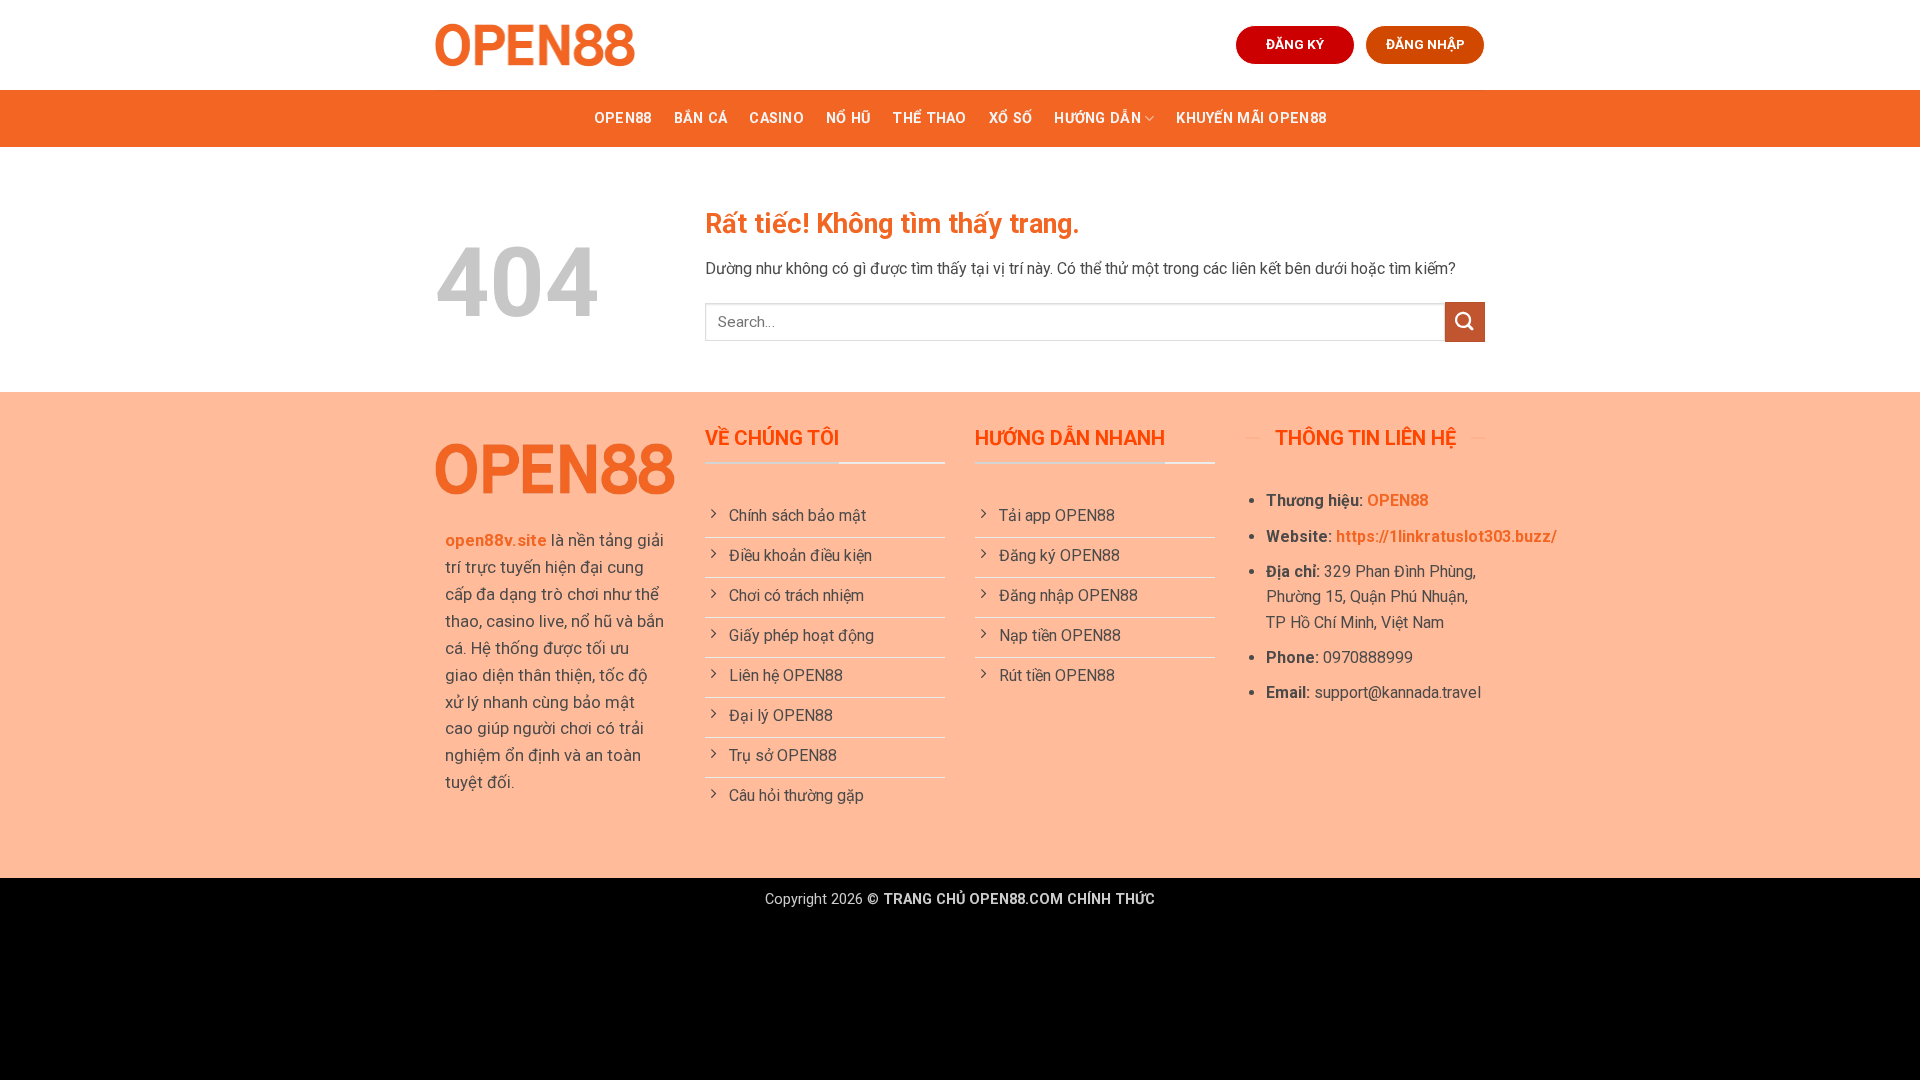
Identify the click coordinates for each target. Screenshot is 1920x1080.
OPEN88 (623, 118)
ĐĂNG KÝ (1295, 44)
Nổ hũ (848, 118)
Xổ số (1010, 118)
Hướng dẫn (1097, 118)
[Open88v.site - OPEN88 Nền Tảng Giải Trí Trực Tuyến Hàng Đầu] (535, 45)
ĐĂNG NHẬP (1425, 44)
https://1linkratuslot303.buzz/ (1446, 536)
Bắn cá (701, 118)
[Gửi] (1465, 321)
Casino (776, 118)
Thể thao (929, 118)
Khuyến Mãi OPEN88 (1251, 118)
